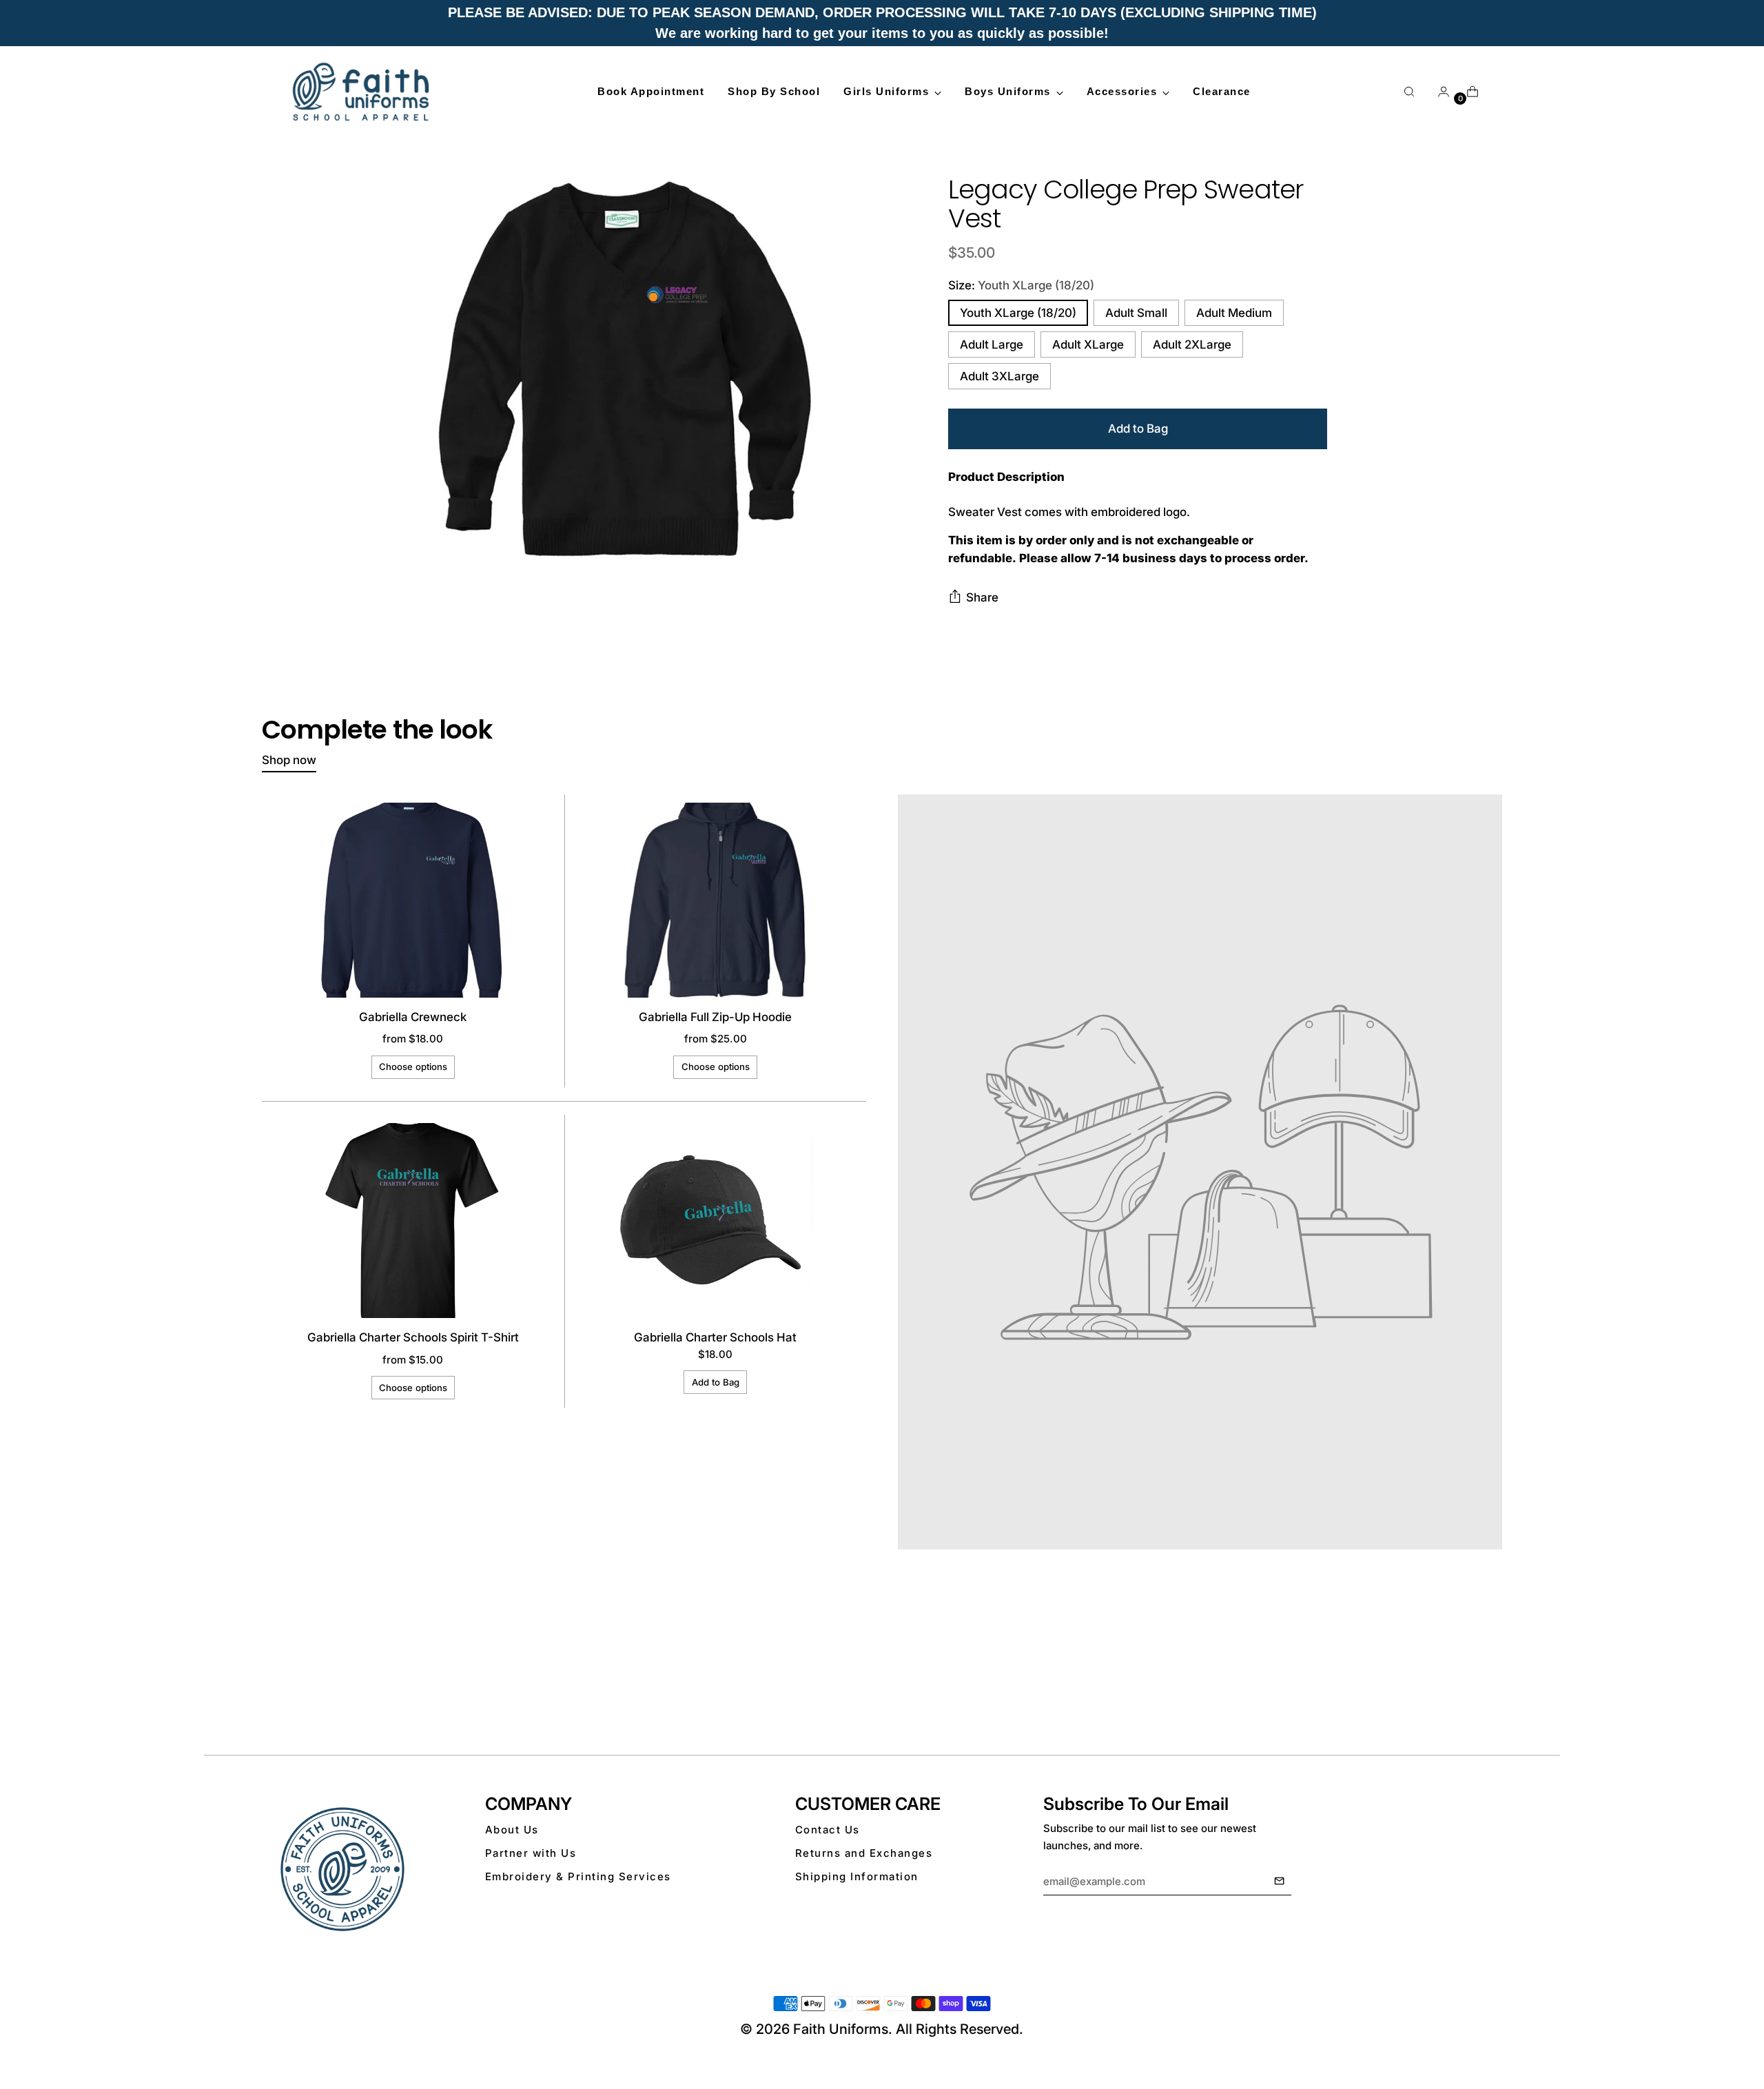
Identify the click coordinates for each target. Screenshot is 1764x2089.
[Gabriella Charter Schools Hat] (715, 1221)
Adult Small (1136, 313)
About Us (512, 1830)
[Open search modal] (1409, 92)
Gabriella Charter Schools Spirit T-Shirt (413, 1337)
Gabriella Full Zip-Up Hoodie (715, 1017)
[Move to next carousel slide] (1490, 1680)
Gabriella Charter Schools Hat (715, 1337)
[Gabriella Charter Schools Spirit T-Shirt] (413, 1221)
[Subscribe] (1279, 1882)
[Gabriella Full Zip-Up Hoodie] (715, 900)
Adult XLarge (1088, 344)
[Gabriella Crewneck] (413, 900)
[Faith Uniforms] (362, 92)
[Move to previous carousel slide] (1459, 1680)
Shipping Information (857, 1876)
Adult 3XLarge (999, 376)
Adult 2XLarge (1192, 344)
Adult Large (992, 344)
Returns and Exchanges (864, 1853)
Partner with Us (531, 1853)
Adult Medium (1234, 313)
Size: (1021, 285)
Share (982, 597)
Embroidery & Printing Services (578, 1876)
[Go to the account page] (1438, 92)
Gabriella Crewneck (413, 1017)
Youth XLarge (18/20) (1018, 313)
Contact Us (828, 1830)
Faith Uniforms (841, 2029)
